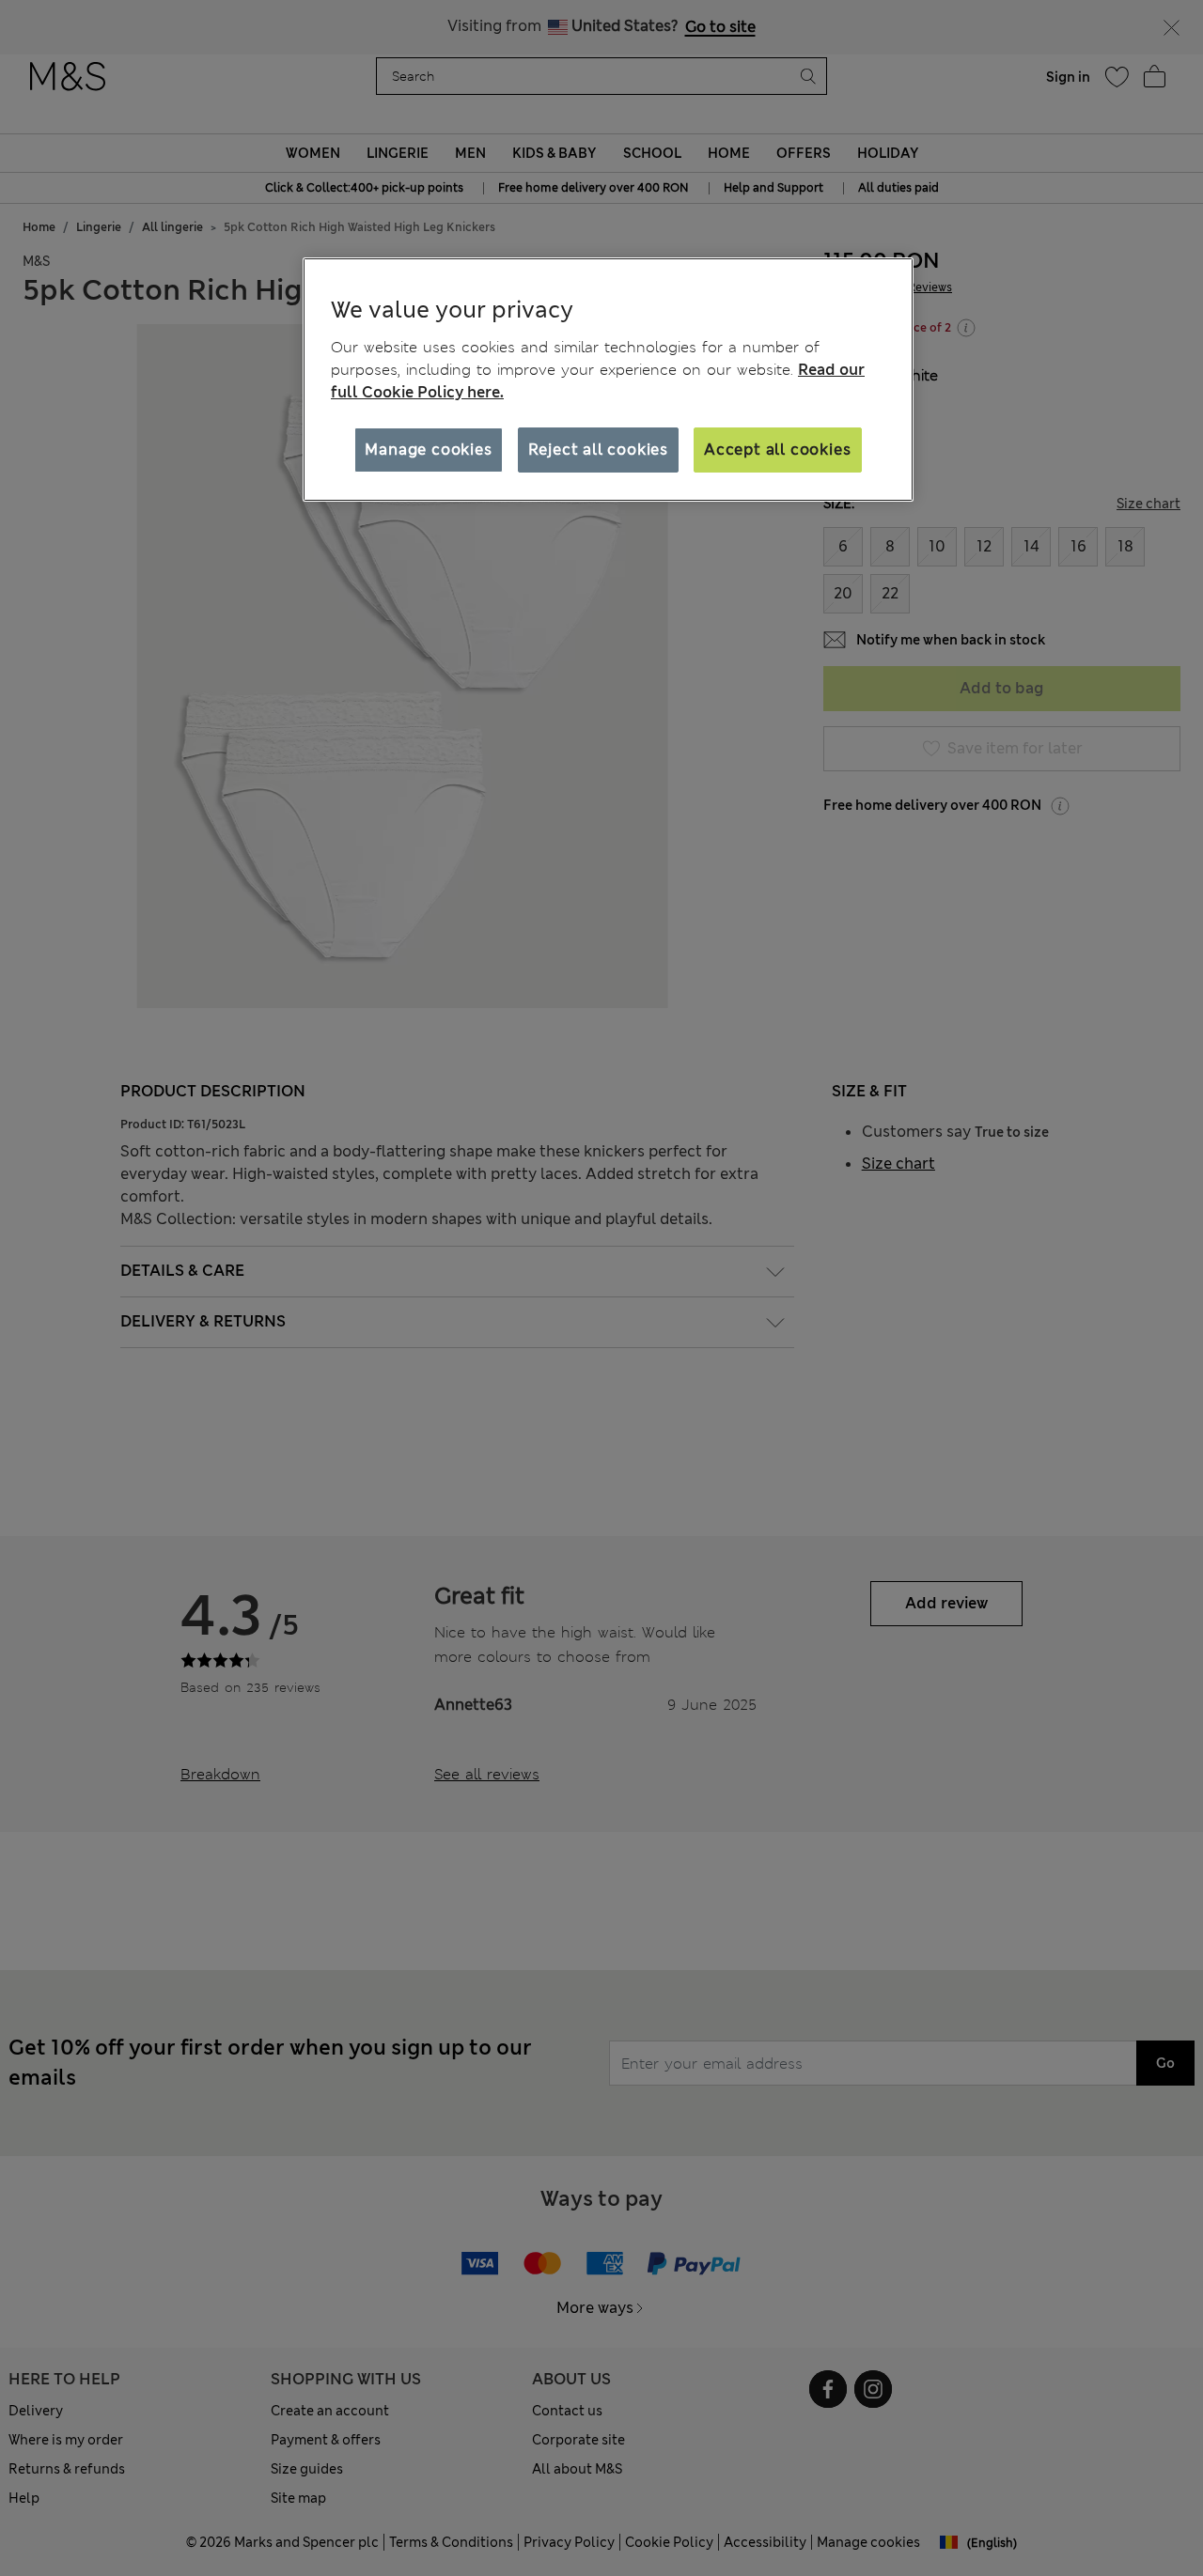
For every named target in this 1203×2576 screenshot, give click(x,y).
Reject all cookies (598, 450)
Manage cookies (428, 450)
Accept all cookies (777, 450)
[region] (608, 380)
